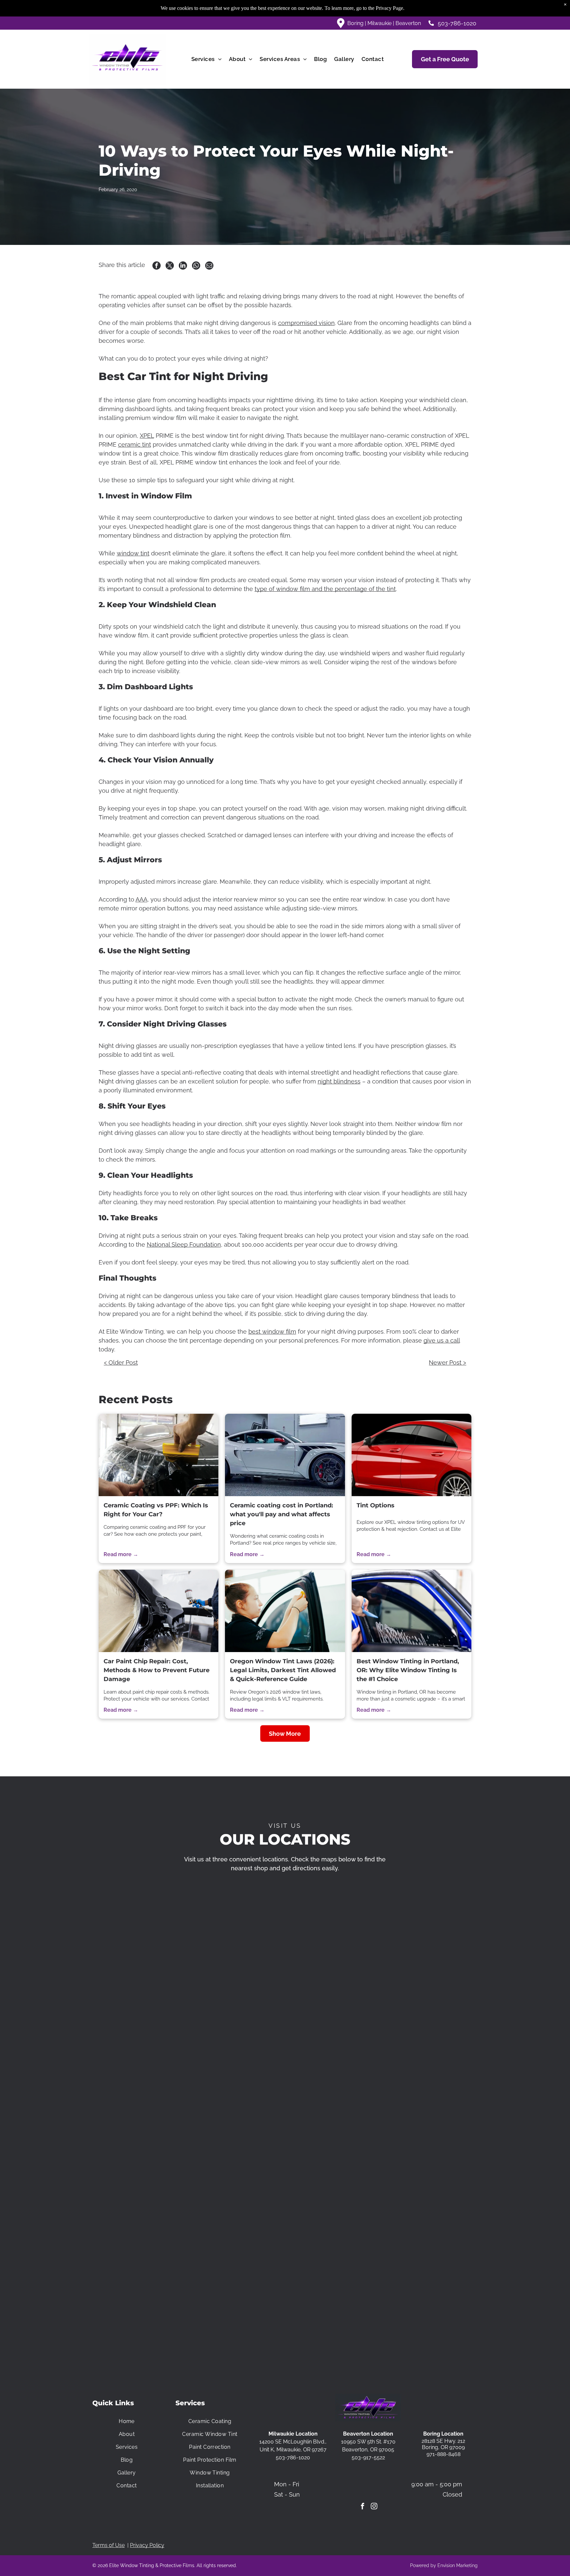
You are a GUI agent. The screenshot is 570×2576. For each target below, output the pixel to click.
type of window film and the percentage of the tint (325, 589)
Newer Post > (447, 1362)
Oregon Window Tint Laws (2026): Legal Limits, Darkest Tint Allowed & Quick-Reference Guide (283, 1670)
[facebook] (363, 2507)
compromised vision (306, 323)
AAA (142, 899)
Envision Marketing (458, 2565)
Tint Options (376, 1505)
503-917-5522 (368, 2458)
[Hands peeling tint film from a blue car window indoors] (412, 1611)
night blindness (339, 1081)
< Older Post (121, 1362)
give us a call (442, 1340)
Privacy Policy (147, 2545)
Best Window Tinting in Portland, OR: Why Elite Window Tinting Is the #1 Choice (408, 1670)
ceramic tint (135, 444)
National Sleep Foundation (184, 1244)
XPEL (147, 436)
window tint (133, 553)
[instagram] (374, 2507)
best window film (272, 1332)
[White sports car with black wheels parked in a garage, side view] (285, 1455)
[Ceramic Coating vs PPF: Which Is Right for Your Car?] (159, 1455)
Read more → (121, 1554)
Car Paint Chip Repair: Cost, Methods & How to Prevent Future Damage (157, 1670)
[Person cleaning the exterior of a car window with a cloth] (285, 1611)
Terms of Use (109, 2545)
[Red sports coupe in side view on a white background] (412, 1455)
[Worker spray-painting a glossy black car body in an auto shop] (159, 1611)
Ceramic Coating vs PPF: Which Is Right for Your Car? (156, 1510)
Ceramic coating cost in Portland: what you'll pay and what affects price (282, 1514)
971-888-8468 (443, 2454)
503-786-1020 (457, 23)
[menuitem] (206, 59)
